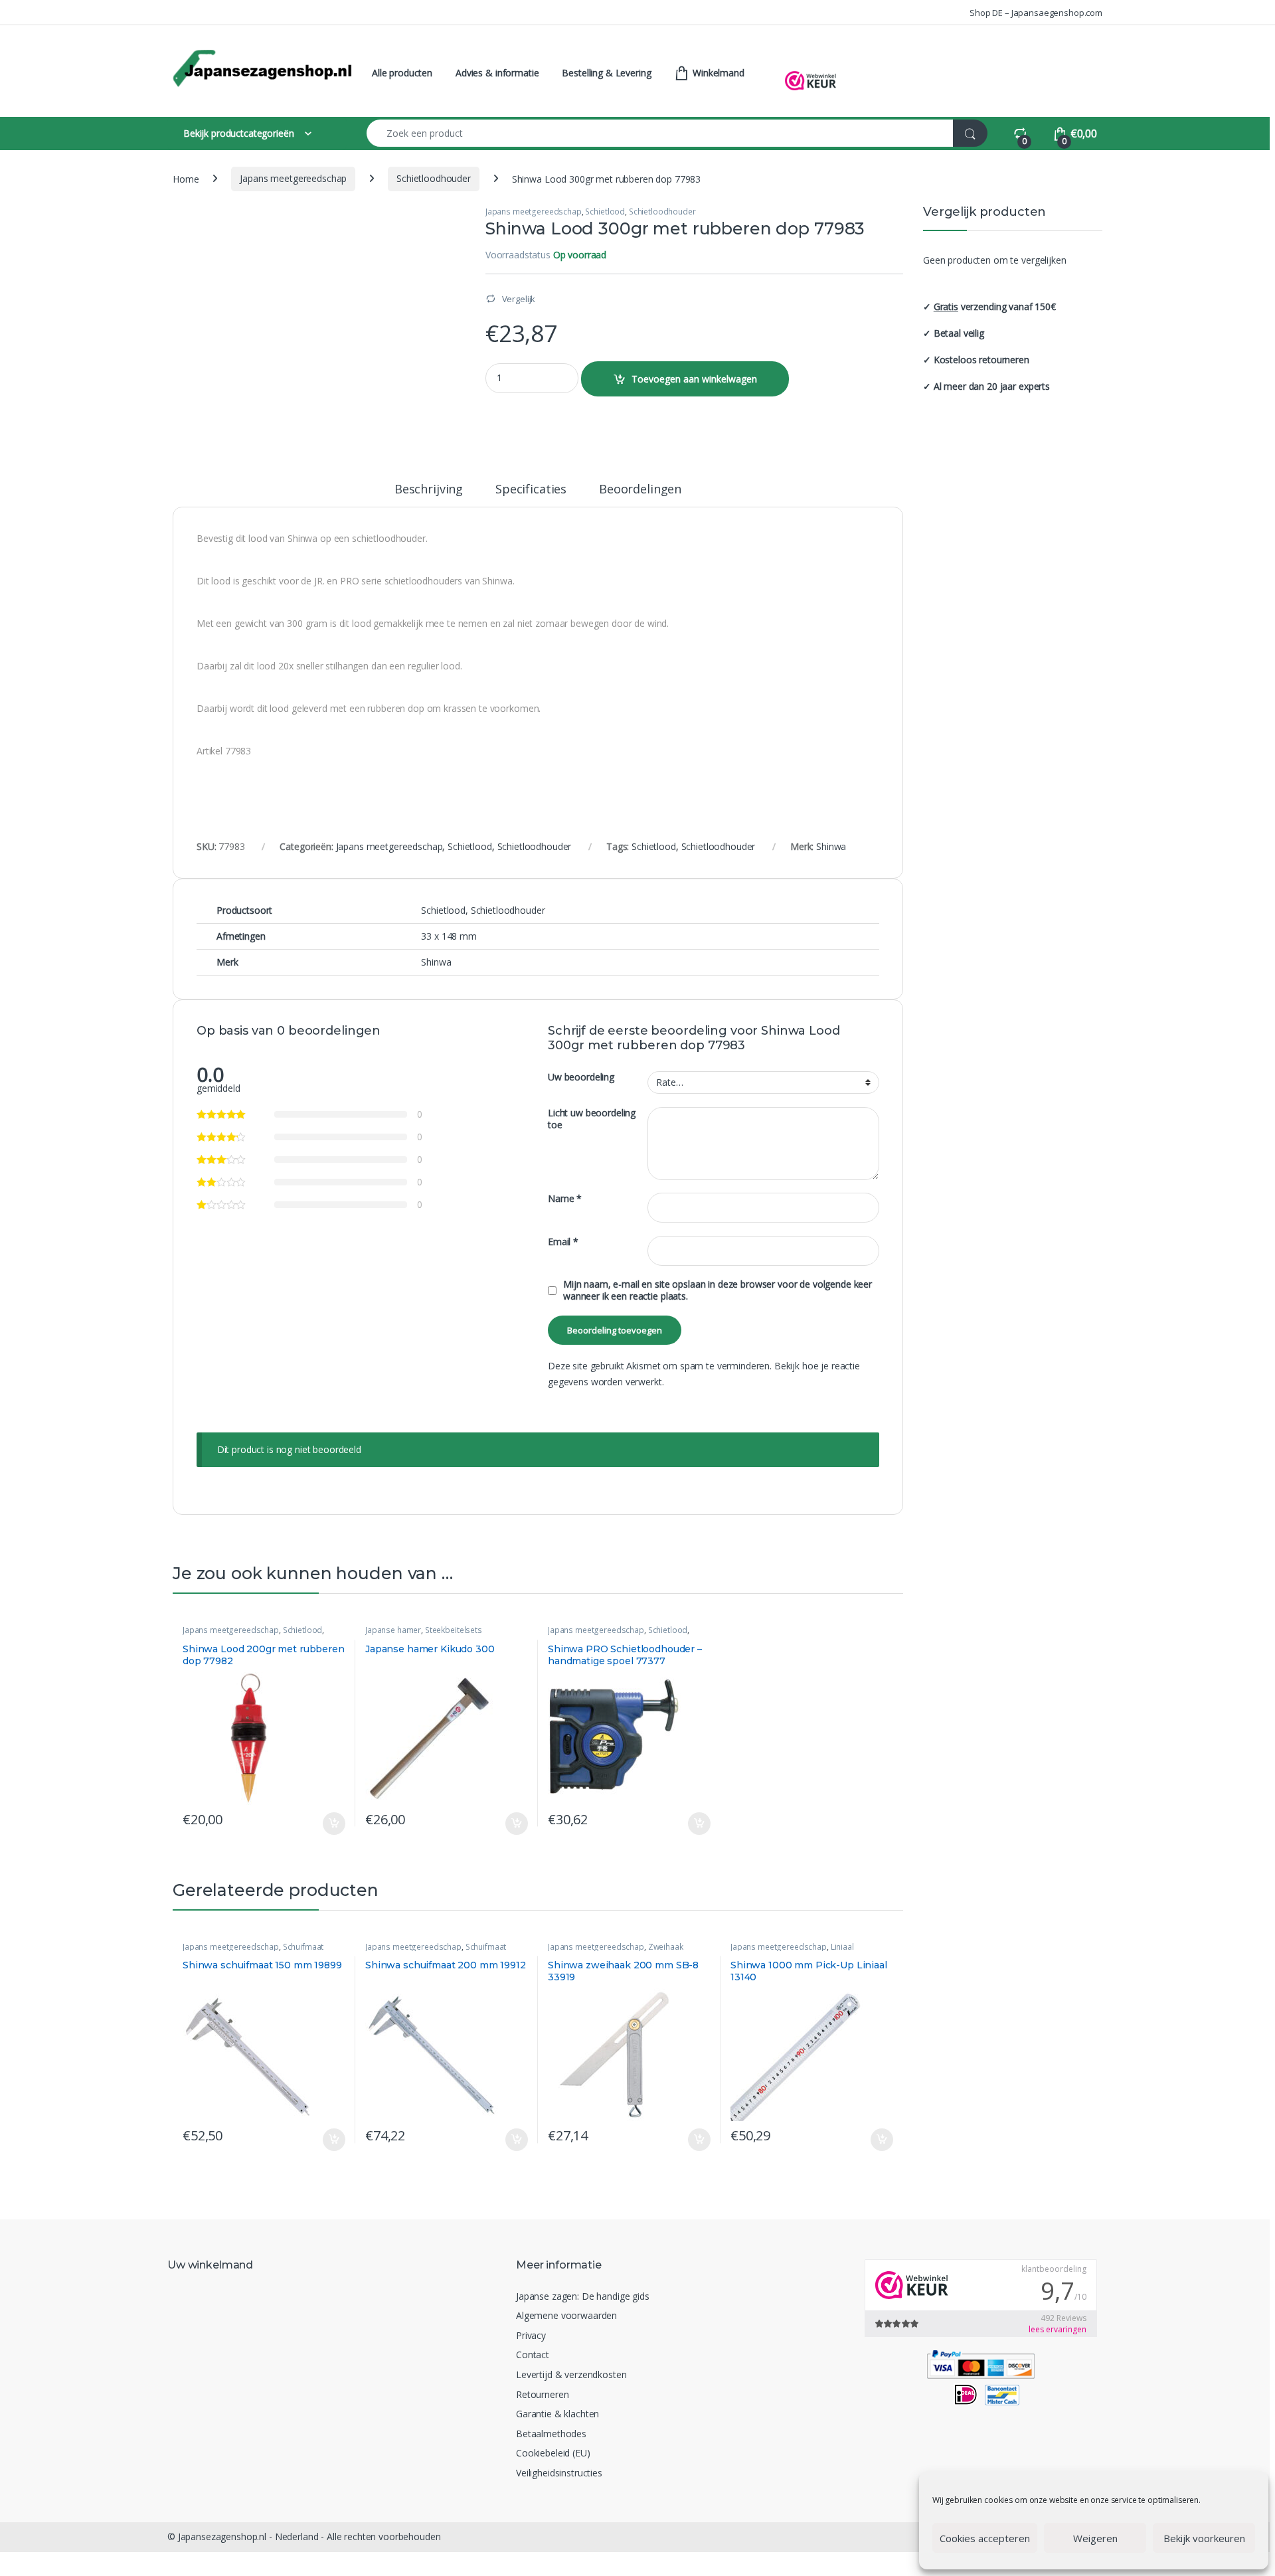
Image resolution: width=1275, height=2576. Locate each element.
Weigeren (1095, 2538)
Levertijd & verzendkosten (571, 2374)
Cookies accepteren (985, 2538)
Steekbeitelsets (454, 1630)
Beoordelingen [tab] (640, 490)
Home (186, 178)
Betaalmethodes (551, 2434)
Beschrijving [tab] (429, 490)
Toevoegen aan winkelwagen (694, 379)
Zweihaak (666, 1947)
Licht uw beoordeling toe (592, 1119)
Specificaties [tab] (531, 490)
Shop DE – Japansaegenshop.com (1036, 13)
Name (565, 1199)
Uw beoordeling (581, 1077)
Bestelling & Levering (606, 73)
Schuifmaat (303, 1947)
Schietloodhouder (434, 178)
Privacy (531, 2335)
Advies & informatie (497, 73)
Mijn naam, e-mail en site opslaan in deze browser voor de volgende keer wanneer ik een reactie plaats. (718, 1290)
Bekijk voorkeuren (1204, 2538)
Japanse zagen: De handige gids (583, 2296)
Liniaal (842, 1947)
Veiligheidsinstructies (559, 2473)
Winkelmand (717, 73)
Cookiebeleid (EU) (553, 2453)
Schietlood (605, 212)
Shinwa (831, 846)
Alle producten (402, 73)
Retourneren (542, 2394)
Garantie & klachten (557, 2414)
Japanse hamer (393, 1630)
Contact (533, 2355)
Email (563, 1242)
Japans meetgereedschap (293, 178)
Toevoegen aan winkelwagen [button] (318, 1824)
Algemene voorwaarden (566, 2315)
